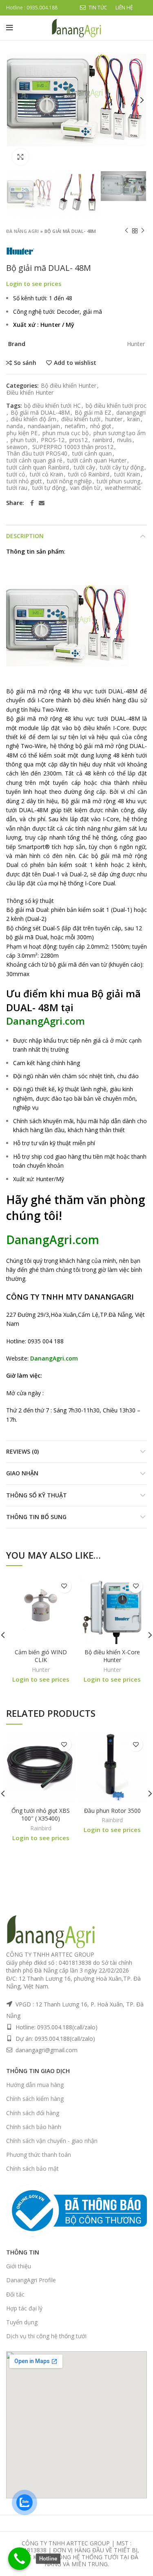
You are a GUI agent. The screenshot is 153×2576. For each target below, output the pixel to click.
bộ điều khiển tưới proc (116, 406)
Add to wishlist (75, 363)
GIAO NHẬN (22, 1473)
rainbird (102, 440)
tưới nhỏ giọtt (24, 481)
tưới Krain (127, 475)
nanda (15, 426)
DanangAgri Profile (31, 2280)
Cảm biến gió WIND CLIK (41, 1656)
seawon (17, 447)
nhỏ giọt (101, 426)
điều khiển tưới (81, 419)
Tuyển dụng (22, 2322)
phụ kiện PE (22, 433)
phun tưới (23, 440)
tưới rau (17, 488)
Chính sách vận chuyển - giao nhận (52, 2141)
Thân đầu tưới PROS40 (37, 454)
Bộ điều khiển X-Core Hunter (112, 1656)
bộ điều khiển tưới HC (52, 406)
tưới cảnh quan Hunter (97, 461)
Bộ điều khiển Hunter (69, 386)
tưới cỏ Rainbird (89, 475)
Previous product (126, 231)
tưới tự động (49, 488)
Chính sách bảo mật (32, 2168)
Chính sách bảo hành (34, 2127)
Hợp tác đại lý (24, 2308)
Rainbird (41, 1828)
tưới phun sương (119, 481)
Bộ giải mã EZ (93, 413)
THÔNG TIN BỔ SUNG (36, 1517)
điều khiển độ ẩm (33, 419)
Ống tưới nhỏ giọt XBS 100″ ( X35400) (41, 1815)
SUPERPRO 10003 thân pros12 (73, 447)
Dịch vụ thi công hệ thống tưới (46, 2336)
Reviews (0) (22, 1451)
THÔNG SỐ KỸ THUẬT (37, 1495)
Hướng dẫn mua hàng (35, 2085)
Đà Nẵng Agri (23, 231)
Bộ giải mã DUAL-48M (40, 413)
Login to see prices (34, 284)
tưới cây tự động (122, 468)
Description (25, 536)
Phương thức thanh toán (39, 2155)
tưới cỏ (16, 475)
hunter (114, 419)
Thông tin (23, 2252)
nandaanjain (44, 426)
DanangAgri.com (45, 1021)
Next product (143, 231)
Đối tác (15, 2294)
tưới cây (84, 468)
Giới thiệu (19, 2266)
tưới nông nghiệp (69, 481)
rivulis (124, 440)
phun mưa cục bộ (65, 433)
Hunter (41, 1670)
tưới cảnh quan (92, 454)
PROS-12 (53, 440)
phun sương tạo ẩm (120, 433)
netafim (75, 426)
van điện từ (85, 488)
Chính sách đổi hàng (33, 2113)
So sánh (25, 363)
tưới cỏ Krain (47, 475)
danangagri (131, 413)
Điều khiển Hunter (30, 393)
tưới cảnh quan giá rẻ (34, 461)
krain (134, 419)
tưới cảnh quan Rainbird (38, 468)
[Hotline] (19, 2559)
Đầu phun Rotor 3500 (112, 1811)
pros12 (79, 440)
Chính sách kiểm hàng (35, 2099)
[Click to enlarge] (20, 157)
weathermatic (123, 488)
